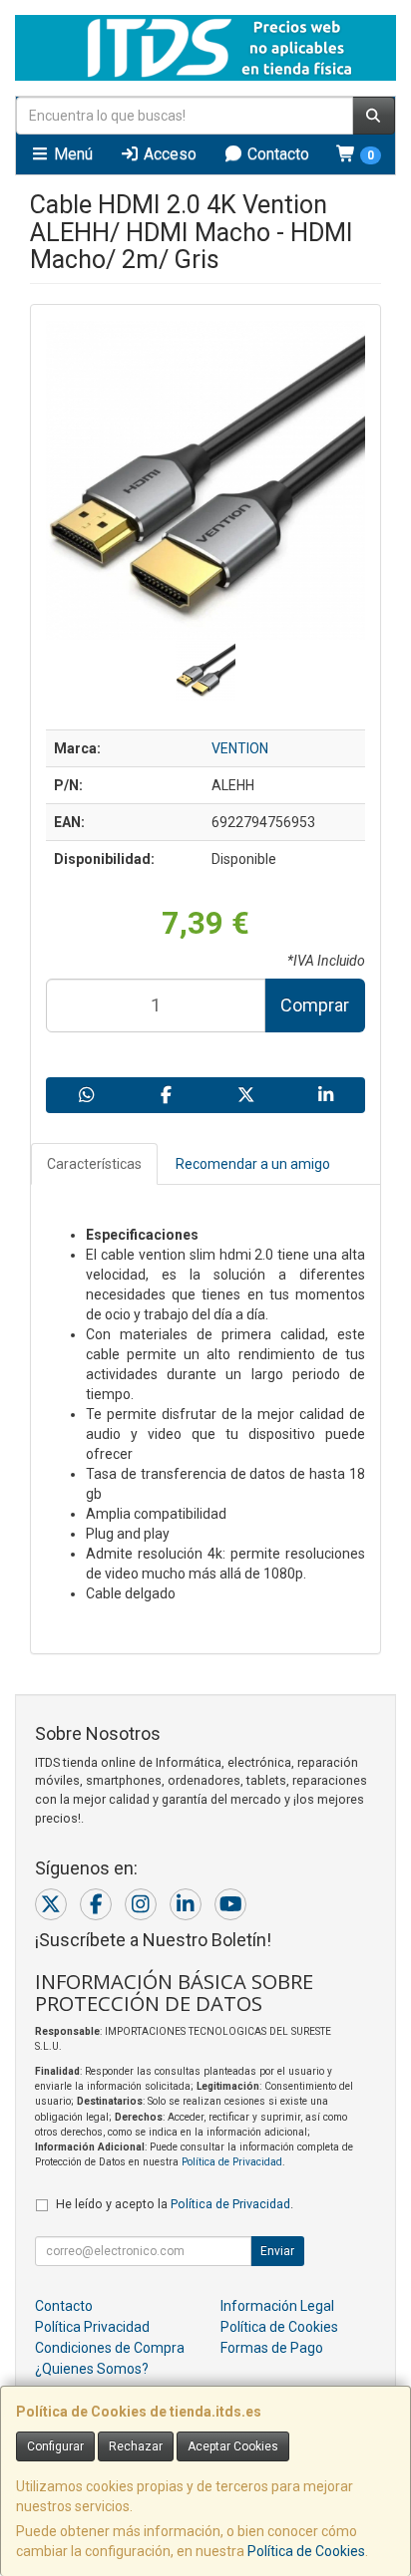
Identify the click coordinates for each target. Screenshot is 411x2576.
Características (94, 1164)
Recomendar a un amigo (253, 1164)
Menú (71, 154)
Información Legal (277, 2306)
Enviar (277, 2251)
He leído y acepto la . (175, 2204)
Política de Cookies (306, 2551)
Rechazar (136, 2446)
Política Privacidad (92, 2327)
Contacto (276, 154)
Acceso (168, 154)
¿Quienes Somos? (92, 2369)
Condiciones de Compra (110, 2348)
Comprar (315, 1005)
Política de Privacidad (232, 2162)
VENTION (240, 748)
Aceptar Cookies (233, 2446)
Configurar (55, 2446)
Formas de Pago (272, 2348)
